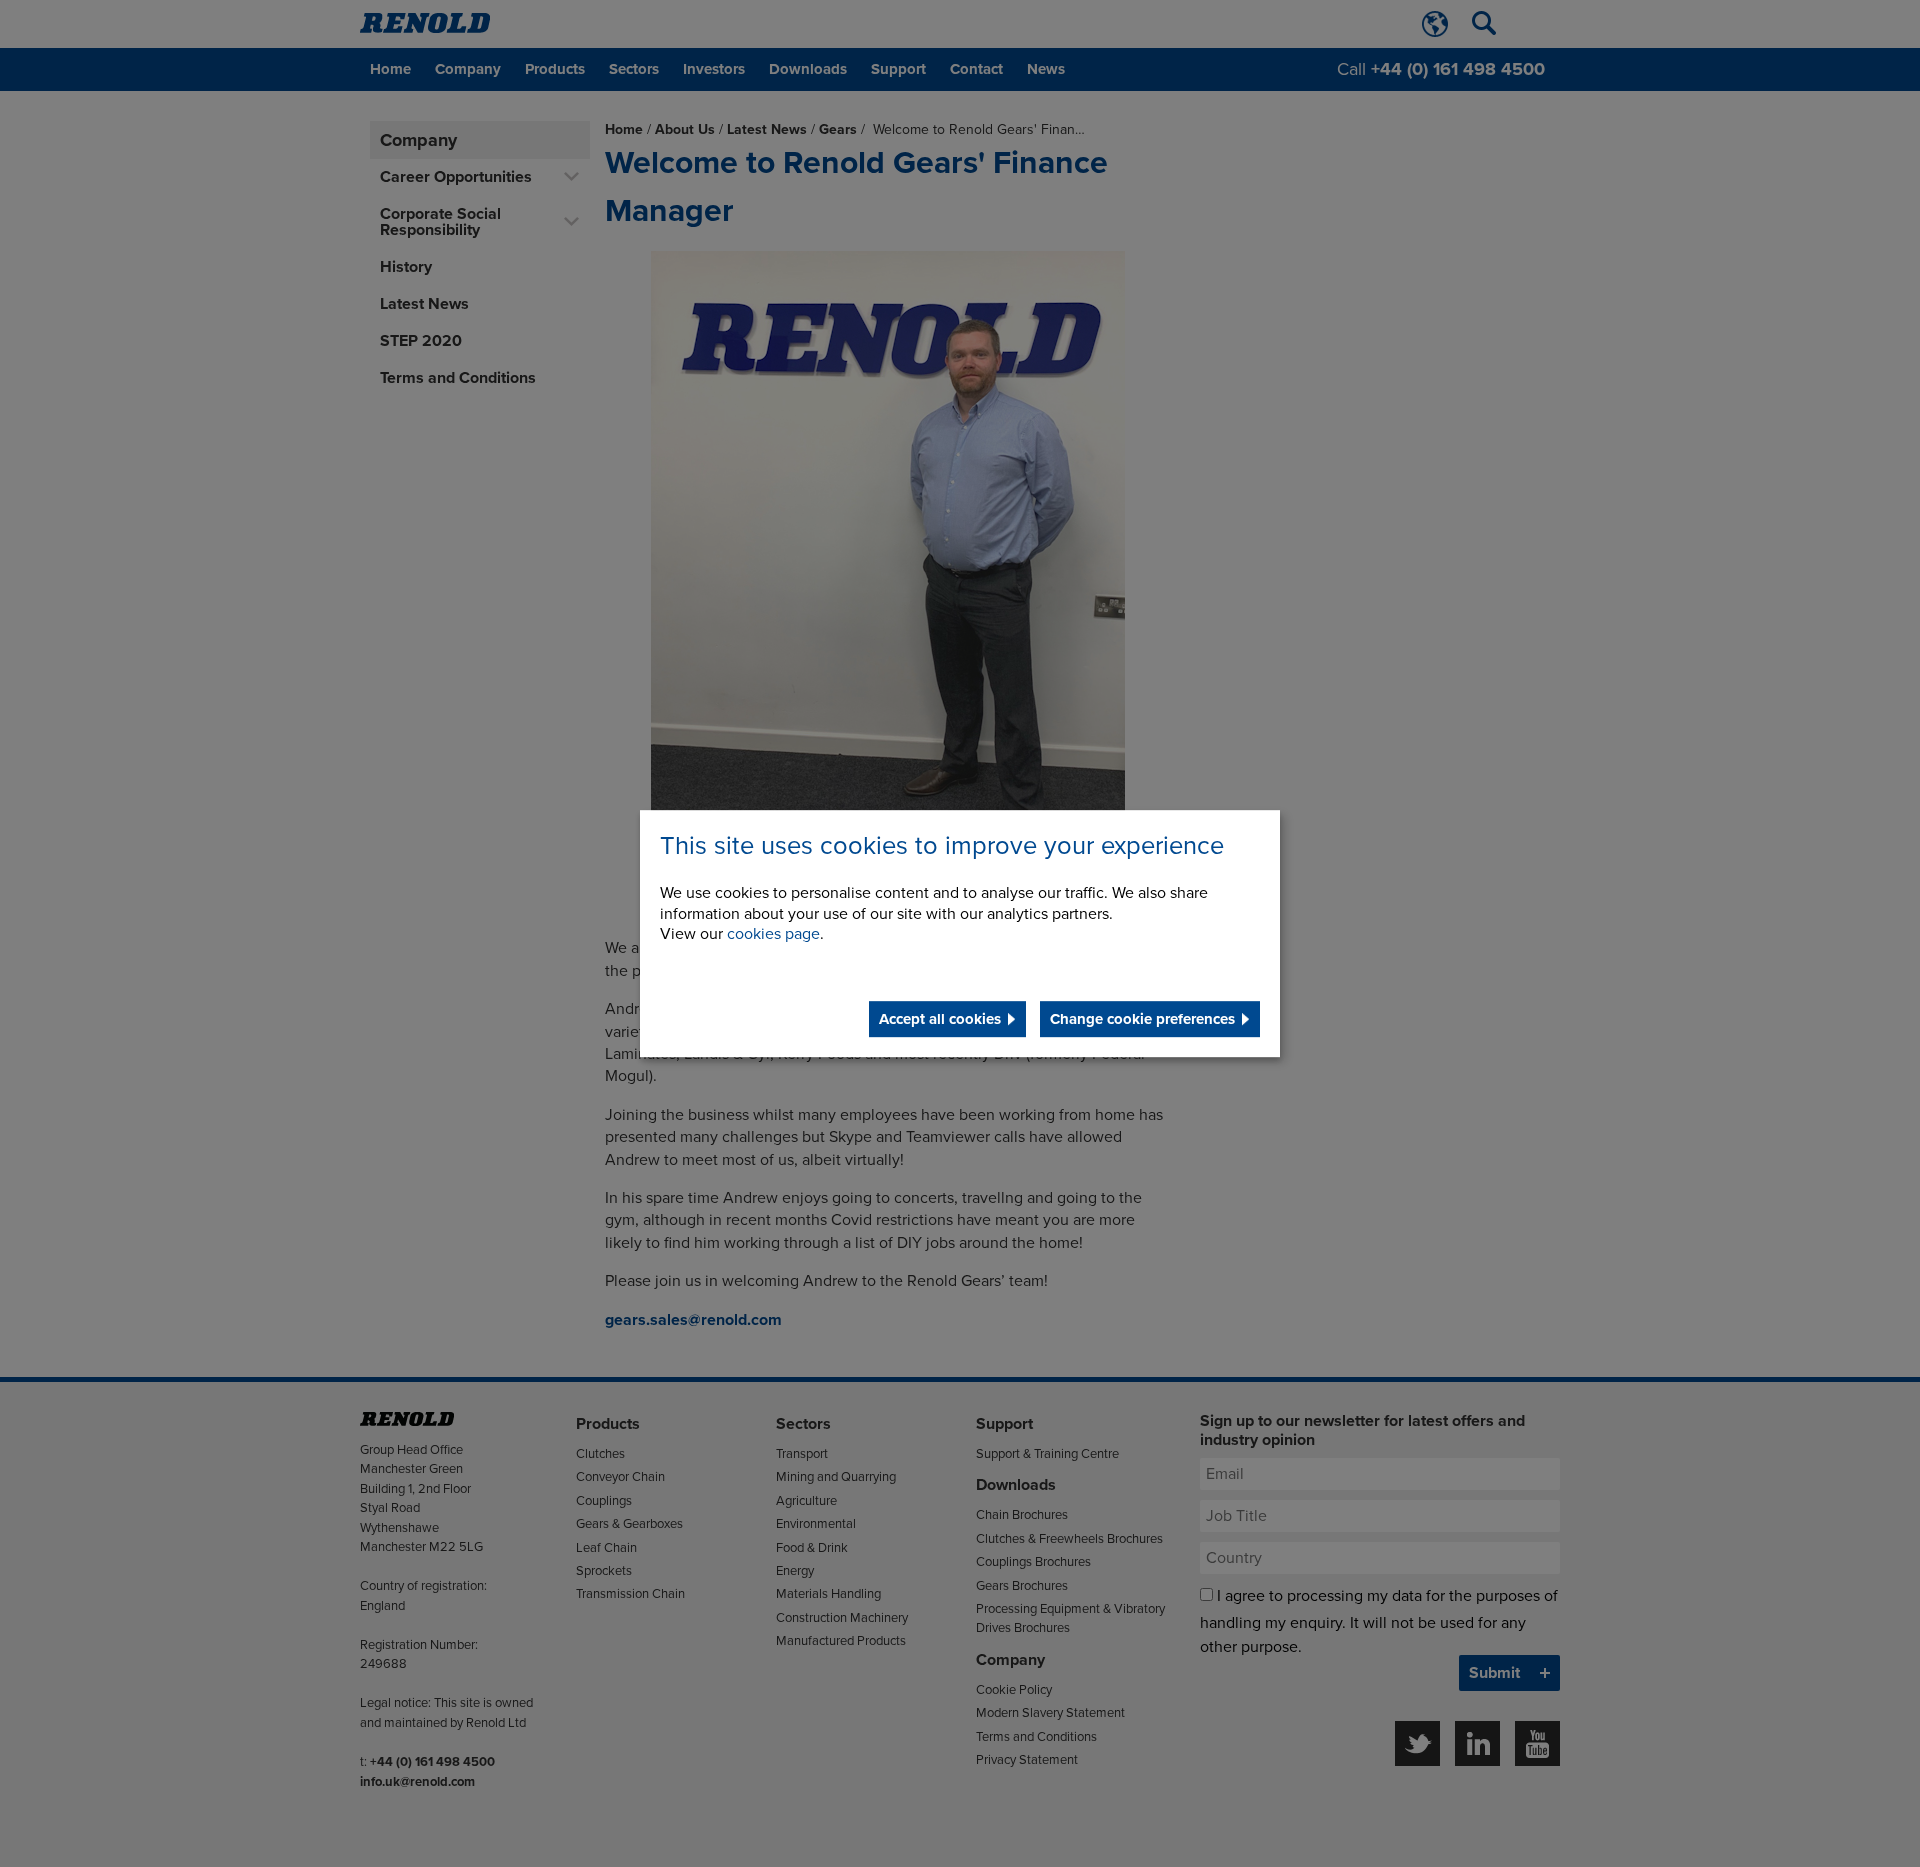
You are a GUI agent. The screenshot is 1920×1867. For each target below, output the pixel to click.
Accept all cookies (940, 1019)
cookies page (773, 935)
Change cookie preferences (1142, 1019)
